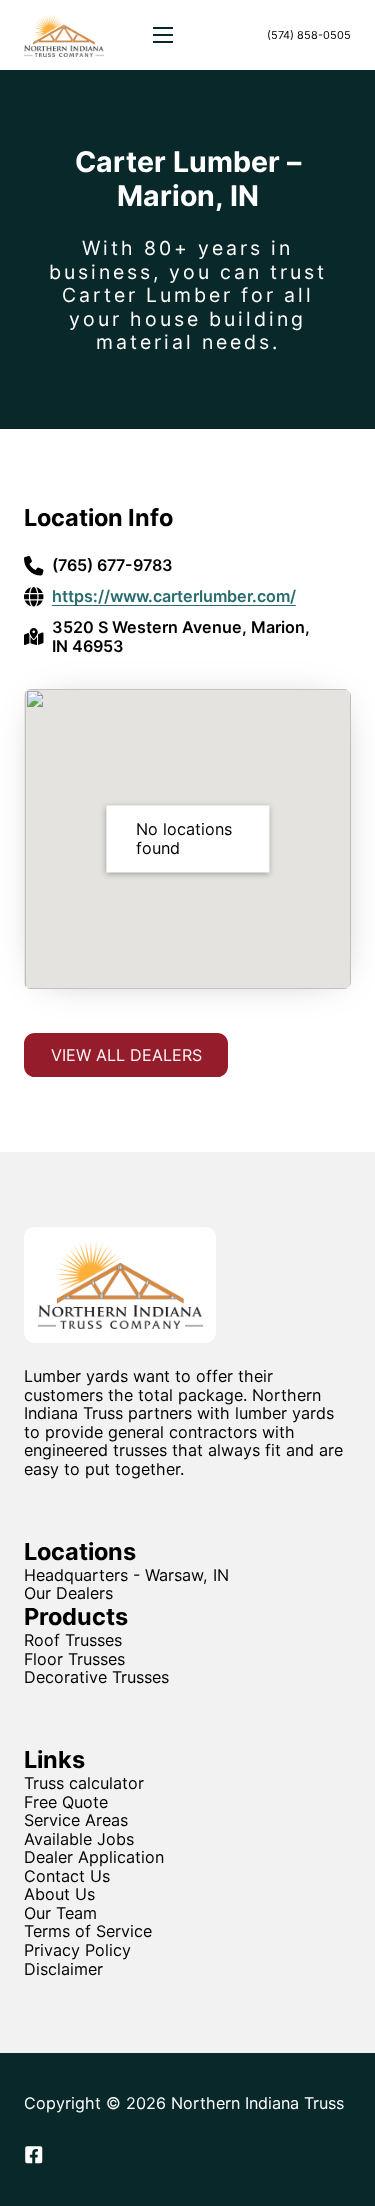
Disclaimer (63, 1969)
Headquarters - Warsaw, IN (126, 1575)
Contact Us (67, 1876)
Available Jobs (79, 1839)
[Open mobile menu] (163, 35)
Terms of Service (88, 1931)
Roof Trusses (73, 1640)
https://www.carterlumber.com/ (174, 596)
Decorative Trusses (96, 1677)
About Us (59, 1894)
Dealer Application (94, 1857)
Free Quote (66, 1802)
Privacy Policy (77, 1950)
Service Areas (76, 1820)
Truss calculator (84, 1783)
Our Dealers (68, 1593)
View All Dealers (126, 1055)
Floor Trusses (74, 1659)
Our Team (60, 1913)
